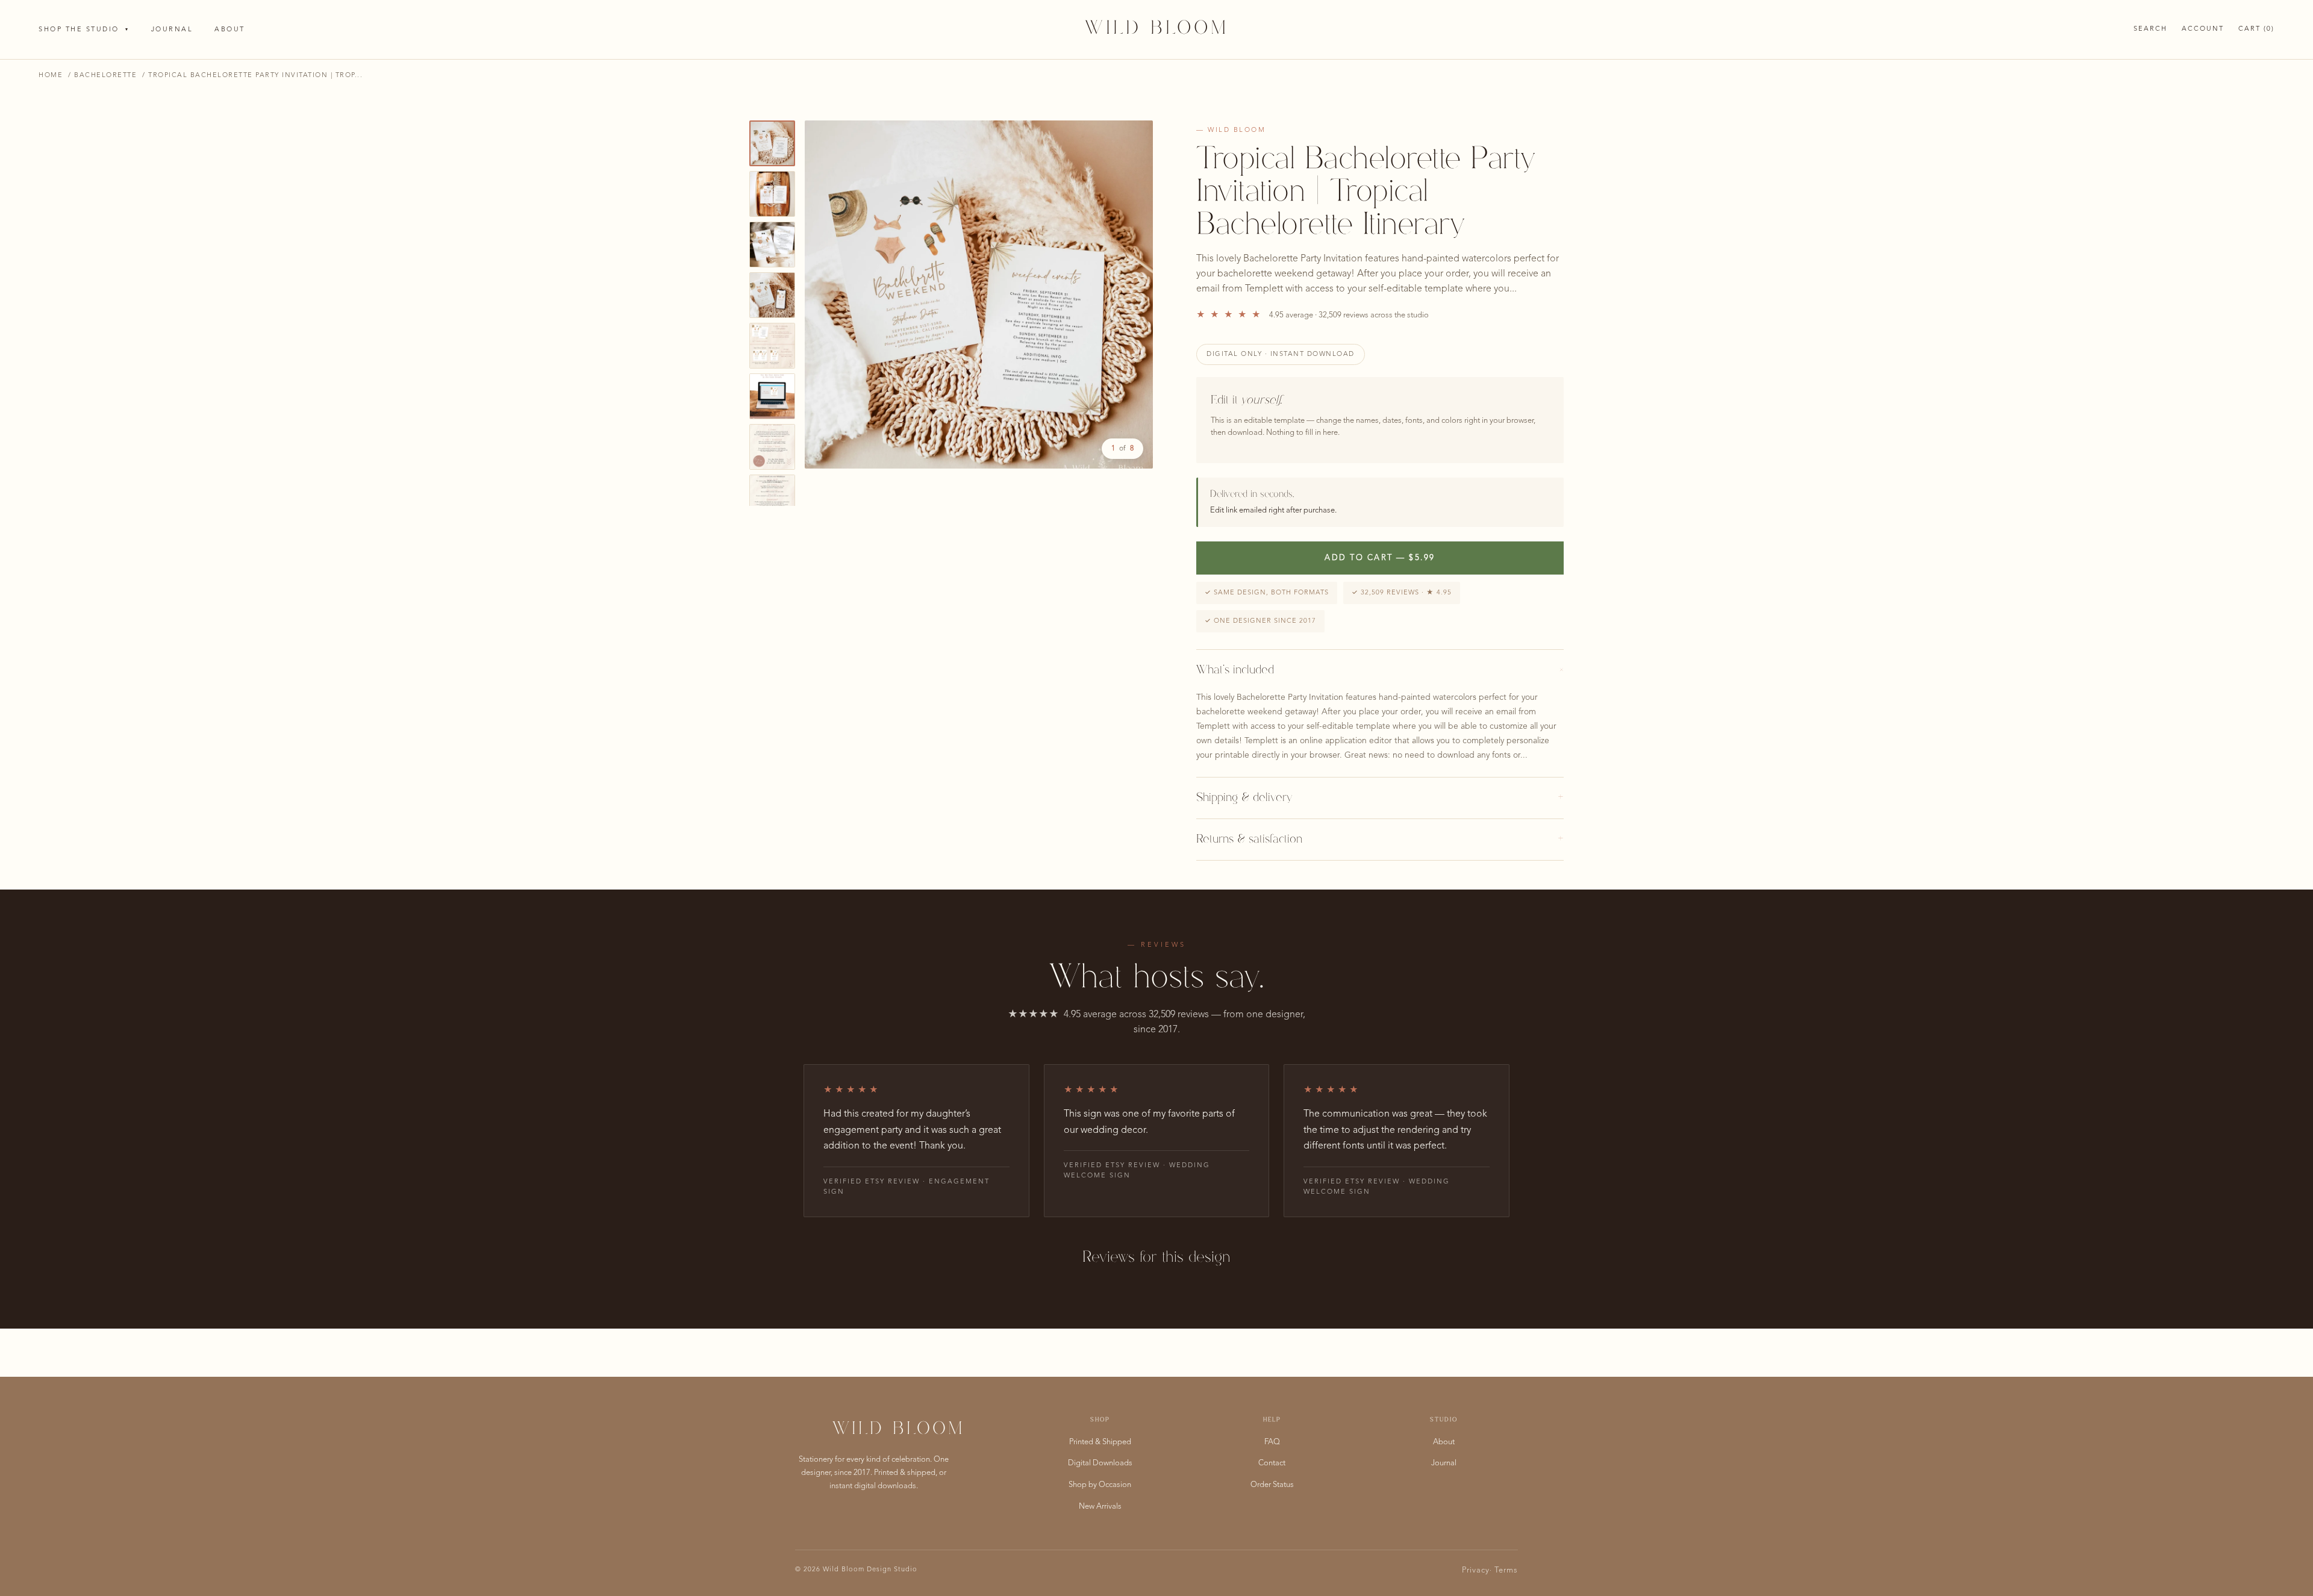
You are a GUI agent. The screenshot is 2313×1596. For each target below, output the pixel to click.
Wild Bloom (1157, 29)
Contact (1272, 1463)
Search (2150, 29)
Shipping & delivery (1380, 798)
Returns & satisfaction (1380, 840)
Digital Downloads (1100, 1463)
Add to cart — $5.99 (1380, 558)
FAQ (1272, 1442)
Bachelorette (105, 76)
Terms (1506, 1570)
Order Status (1272, 1485)
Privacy (1476, 1570)
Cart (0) (2256, 29)
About (230, 30)
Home (51, 76)
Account (2203, 29)
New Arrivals (1100, 1507)
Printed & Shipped (1100, 1442)
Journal (172, 30)
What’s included (1380, 670)
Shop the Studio (84, 30)
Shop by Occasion (1100, 1485)
